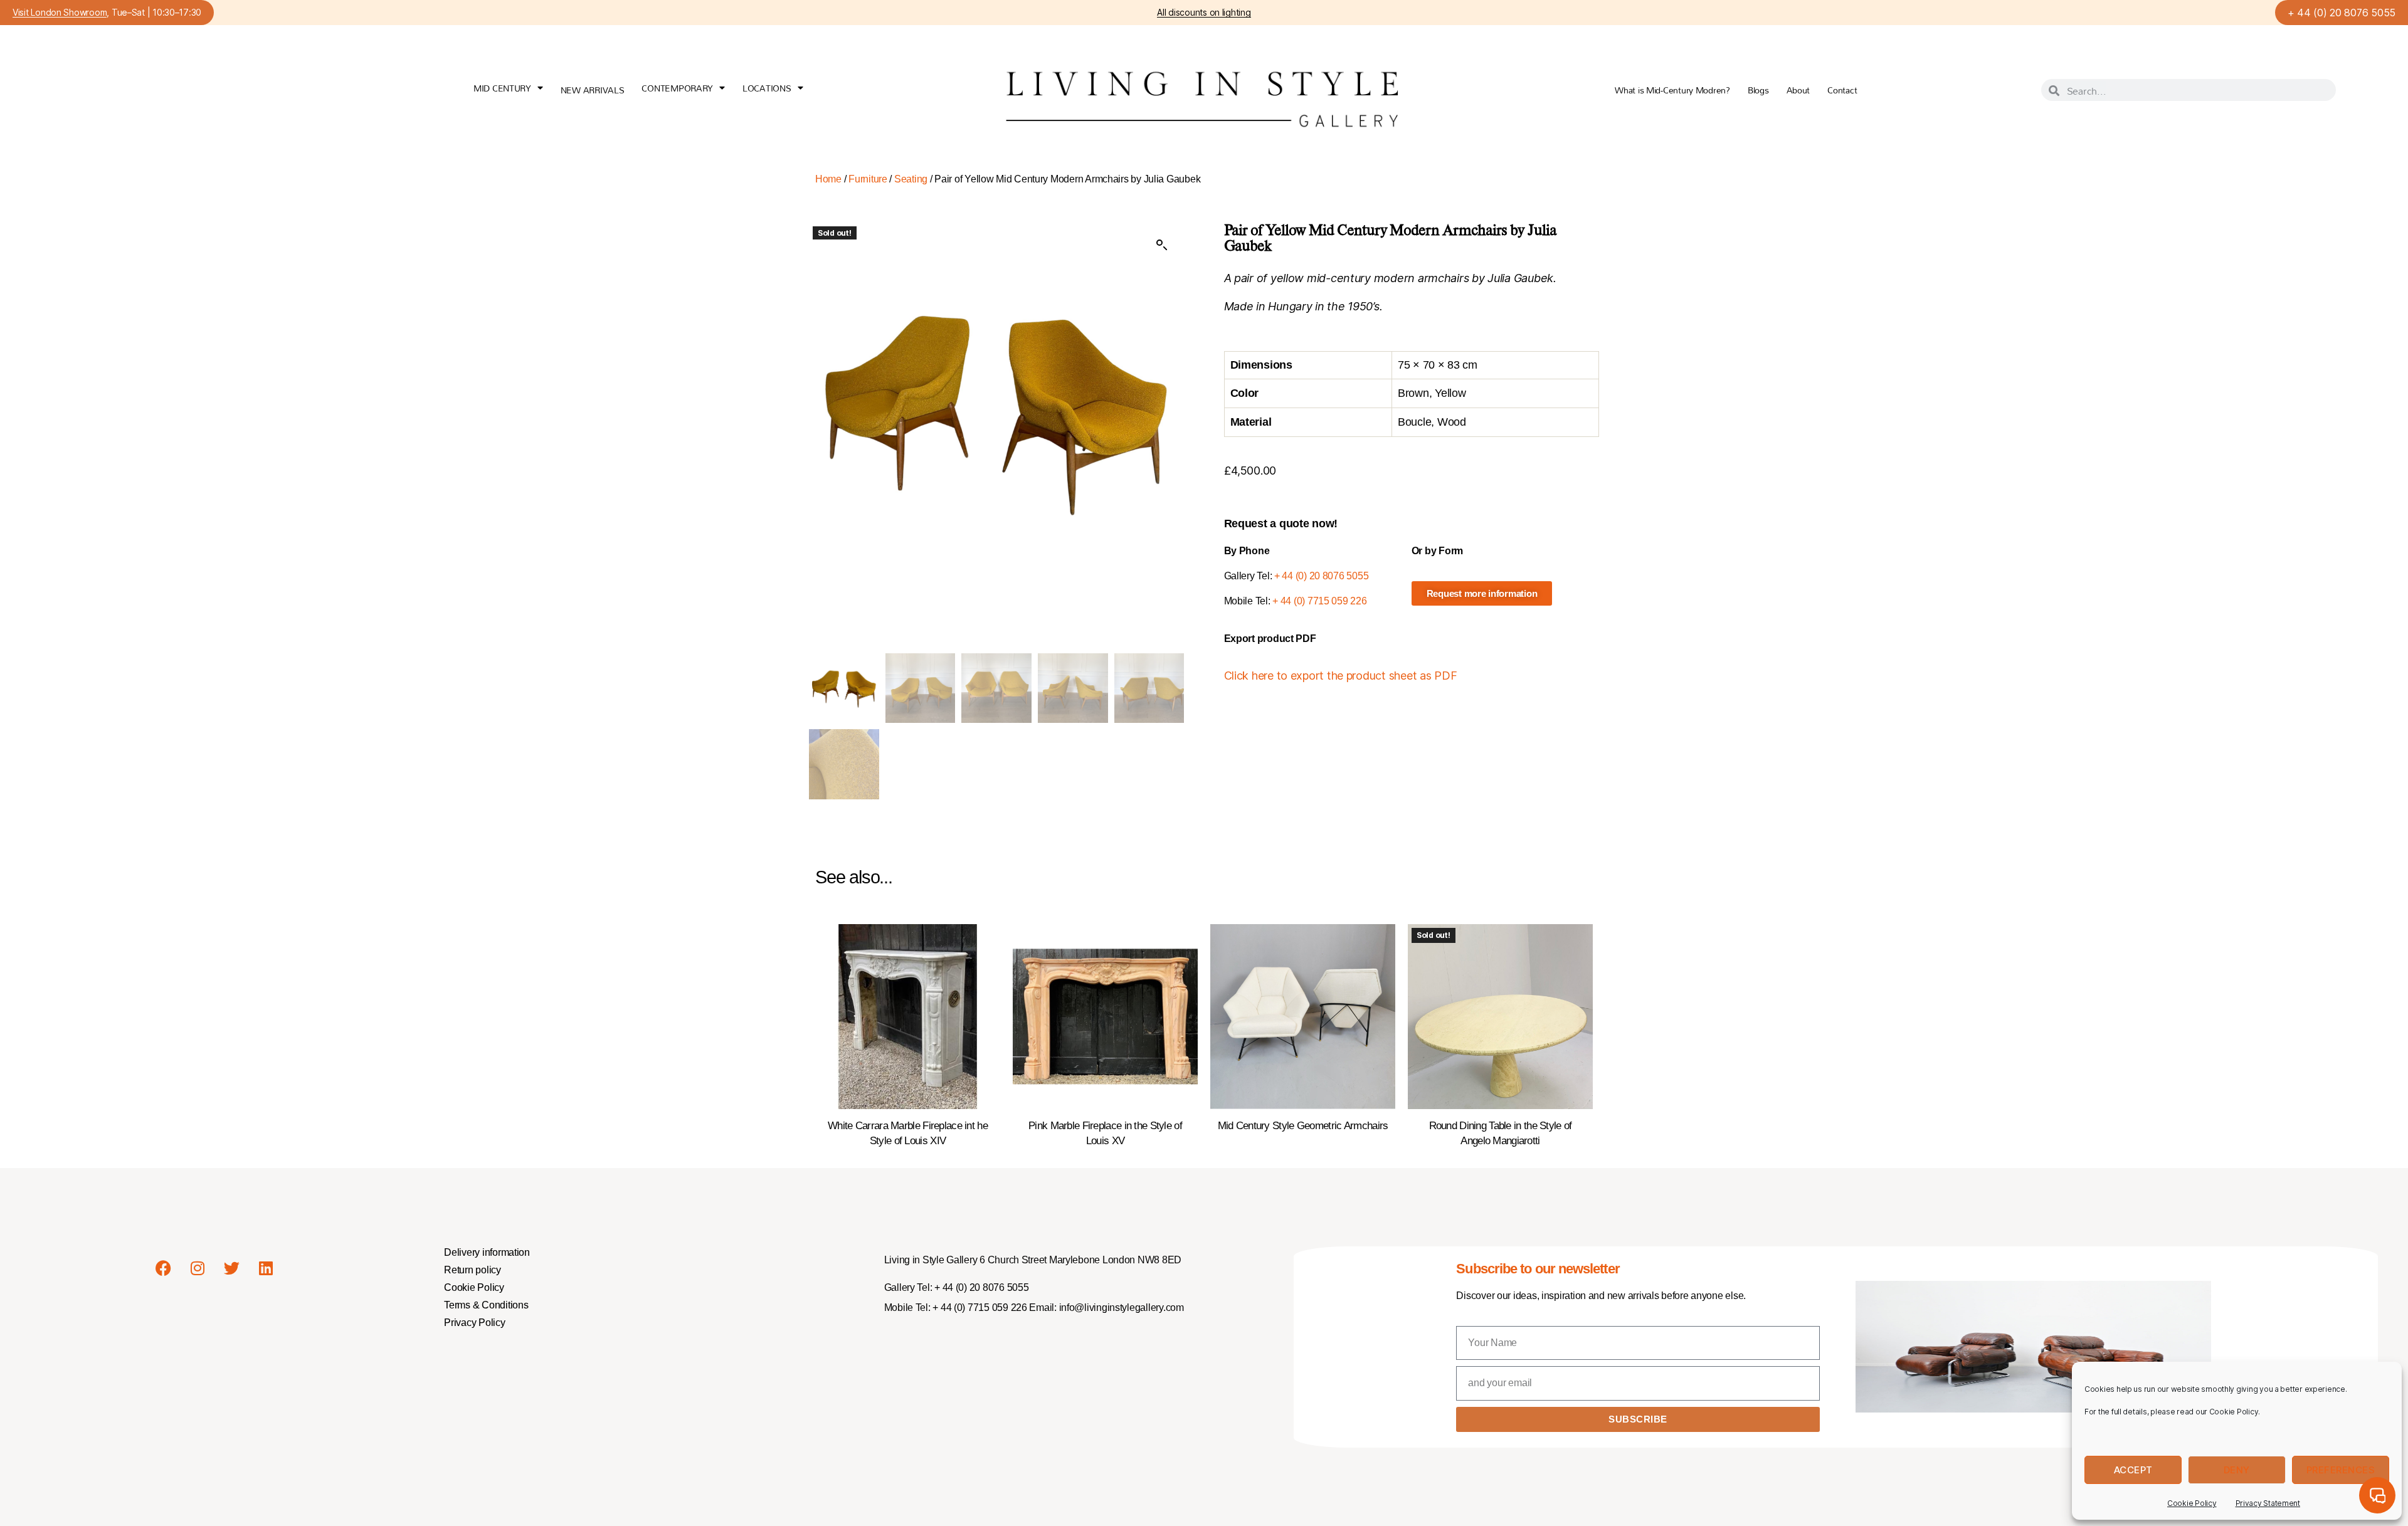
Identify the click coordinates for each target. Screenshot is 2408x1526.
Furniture (868, 179)
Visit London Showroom (60, 13)
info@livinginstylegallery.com (1122, 1308)
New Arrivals (593, 90)
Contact (1842, 90)
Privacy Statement (2268, 1503)
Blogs (1758, 90)
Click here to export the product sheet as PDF (1341, 676)
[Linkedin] (266, 1268)
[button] (1162, 245)
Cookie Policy (2192, 1503)
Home (828, 179)
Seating (911, 179)
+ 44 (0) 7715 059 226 (1319, 601)
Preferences (2341, 1470)
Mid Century (502, 88)
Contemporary (677, 88)
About (1798, 90)
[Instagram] (198, 1268)
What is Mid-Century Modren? (1672, 90)
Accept (2133, 1470)
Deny (2237, 1470)
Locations (767, 88)
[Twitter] (232, 1268)
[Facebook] (163, 1268)
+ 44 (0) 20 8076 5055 (2342, 13)
